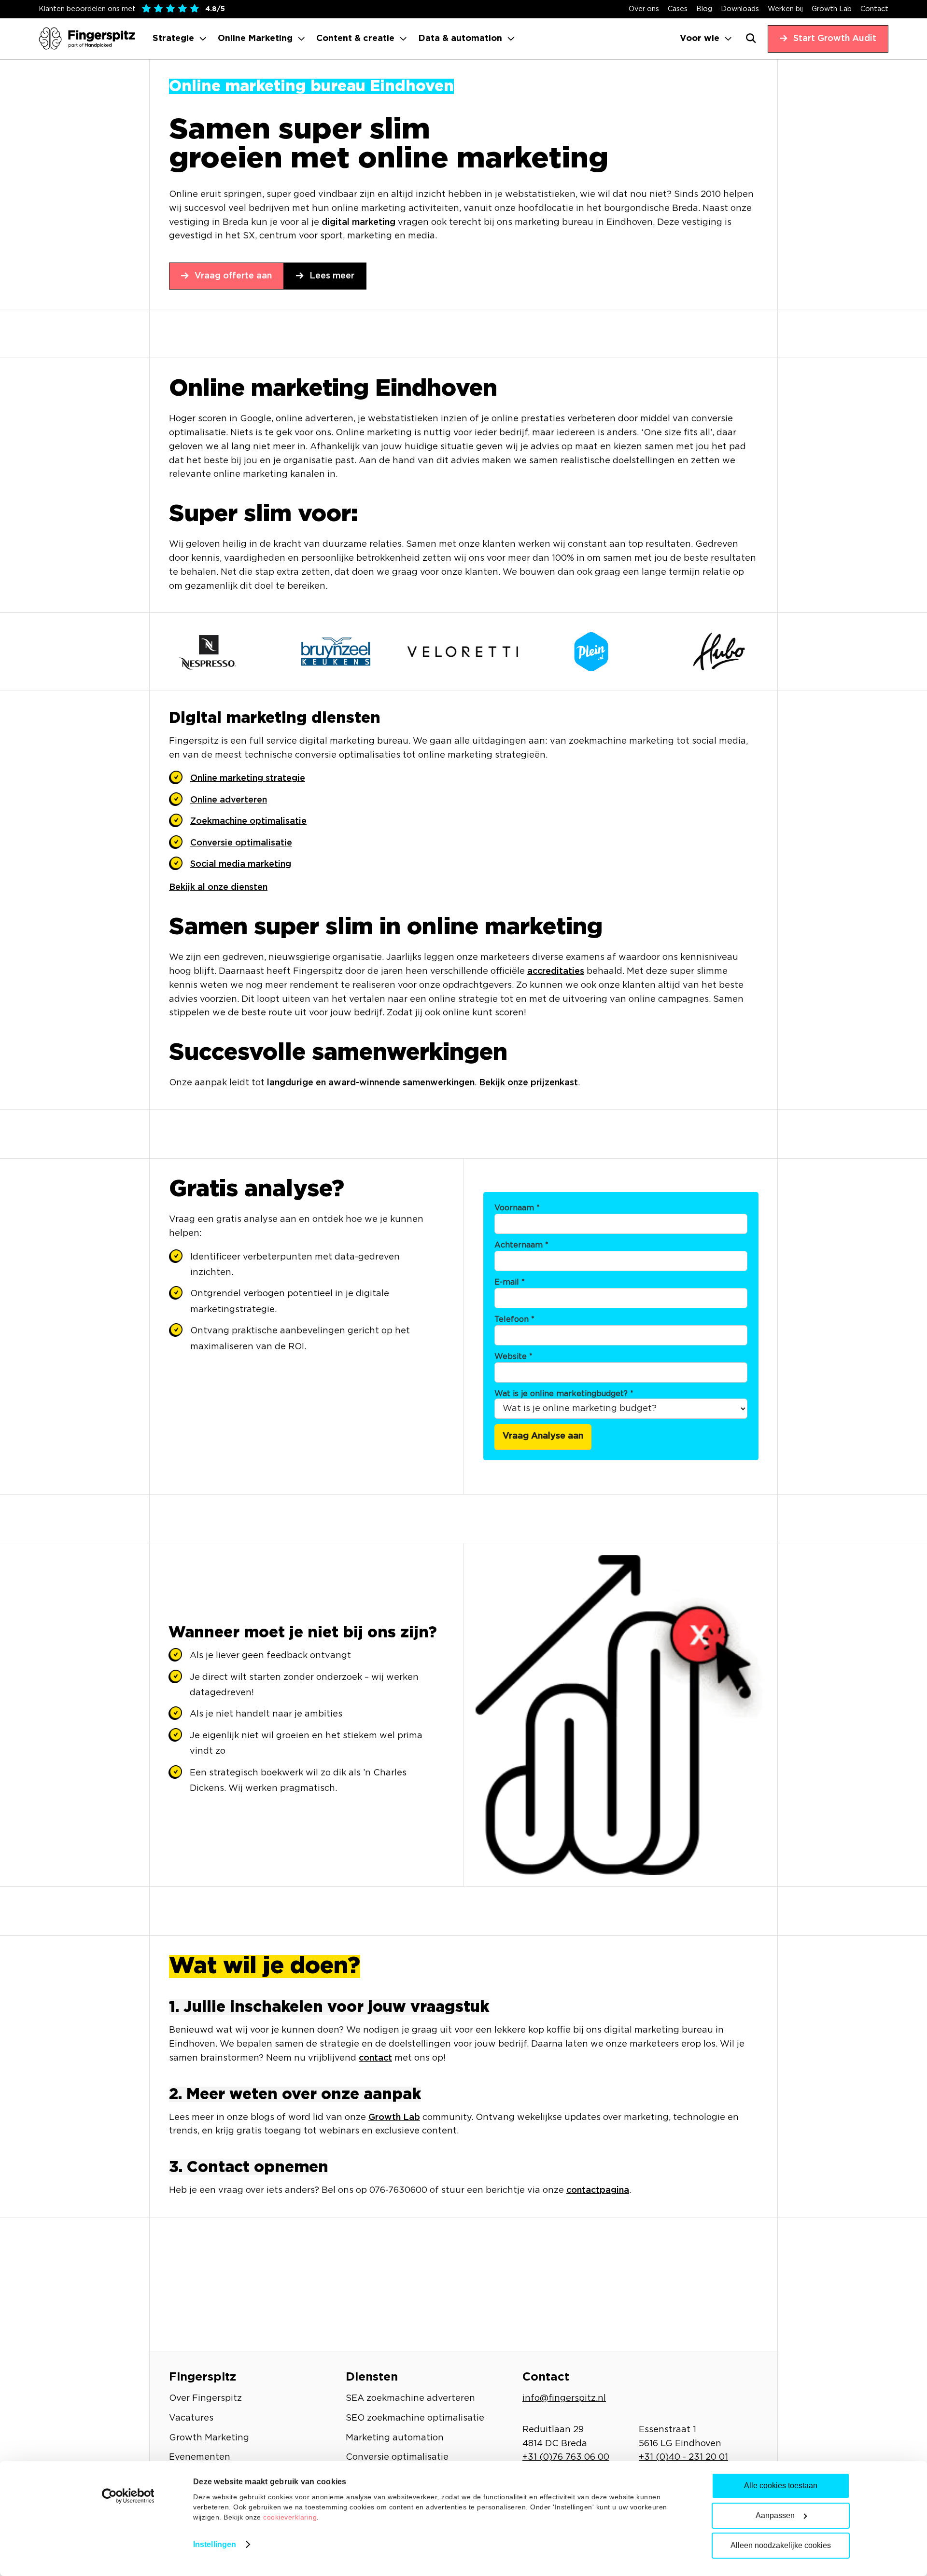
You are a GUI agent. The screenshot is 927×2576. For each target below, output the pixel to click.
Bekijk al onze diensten (218, 887)
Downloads (740, 9)
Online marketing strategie (248, 778)
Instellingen (215, 2544)
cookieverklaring (290, 2517)
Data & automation (460, 39)
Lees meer (332, 276)
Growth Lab (832, 9)
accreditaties (556, 971)
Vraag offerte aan (233, 276)
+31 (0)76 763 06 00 (566, 2457)
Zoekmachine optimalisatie (248, 821)
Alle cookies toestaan (781, 2486)
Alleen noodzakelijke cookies (781, 2545)
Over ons (644, 9)
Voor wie (700, 39)
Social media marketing (241, 864)
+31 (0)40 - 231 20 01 (683, 2457)
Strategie (173, 39)
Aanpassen (775, 2515)
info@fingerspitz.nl (564, 2398)
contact (375, 2058)
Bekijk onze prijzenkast (528, 1083)
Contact (874, 9)
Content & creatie (355, 39)
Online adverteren (229, 800)
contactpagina (598, 2190)
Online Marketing (255, 39)
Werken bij (785, 9)
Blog (704, 9)
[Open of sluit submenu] (203, 39)
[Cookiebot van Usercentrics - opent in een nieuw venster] (128, 2496)
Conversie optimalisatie (241, 843)
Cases (678, 9)
